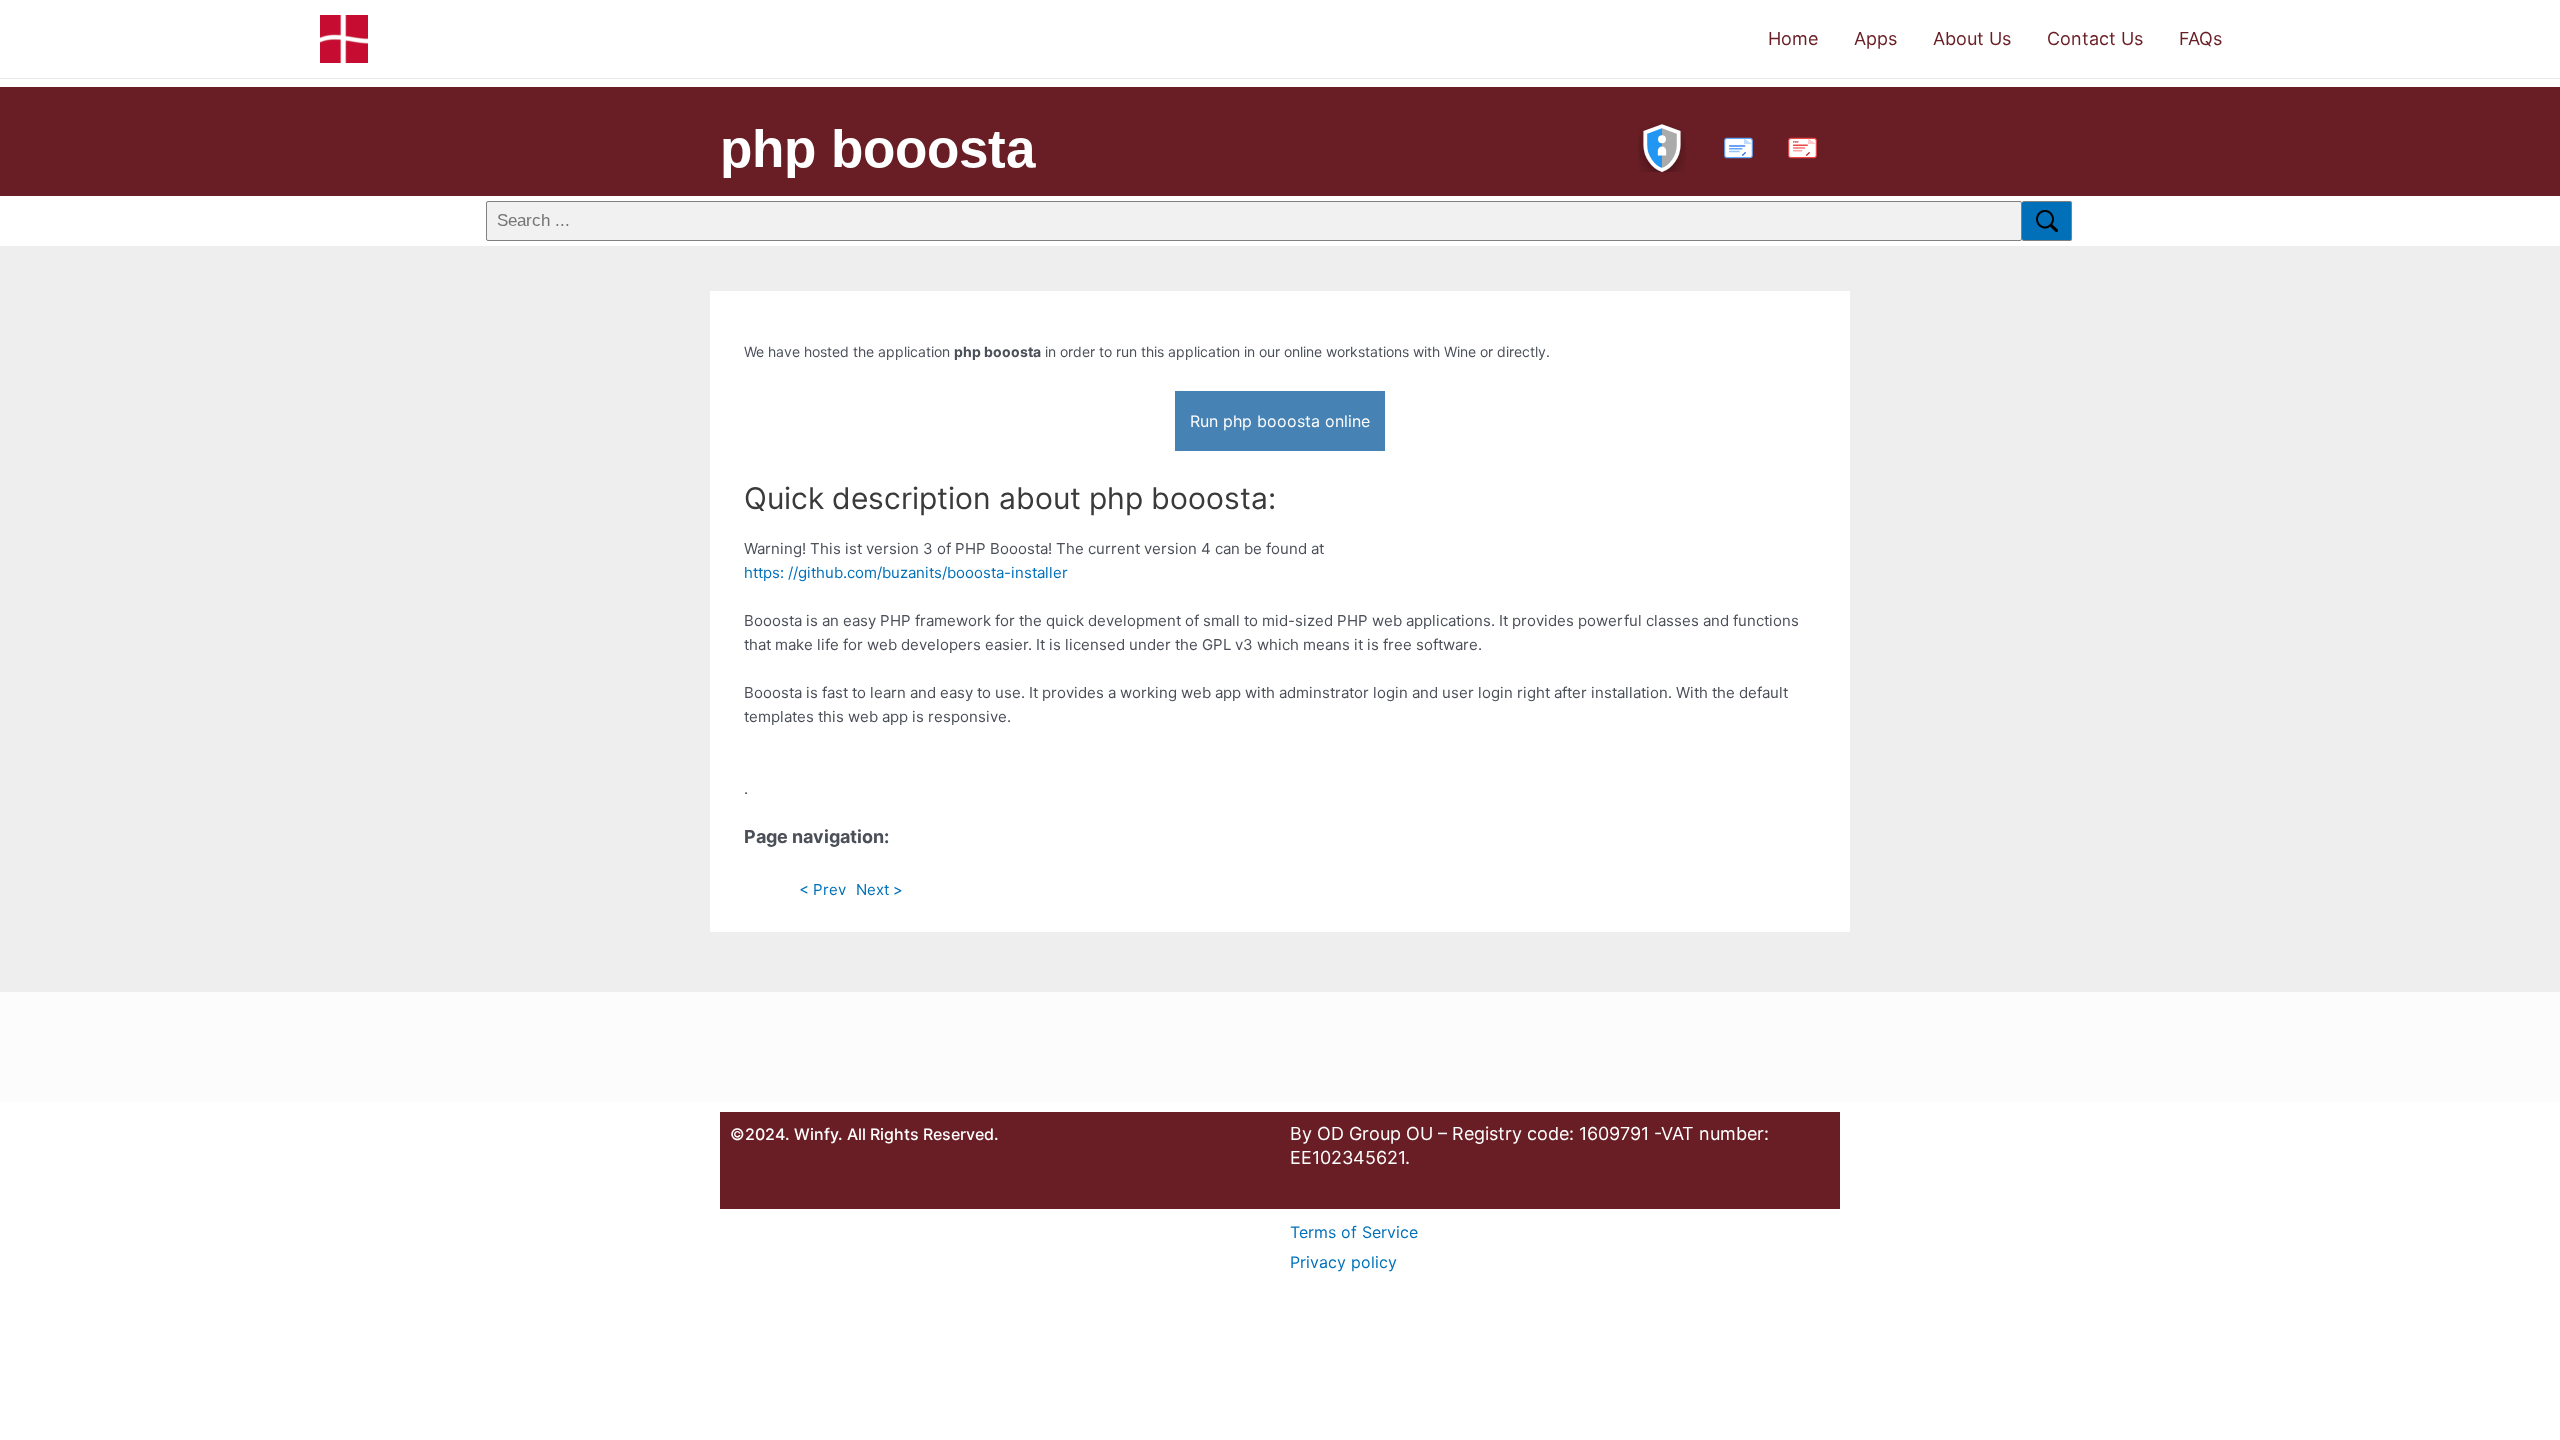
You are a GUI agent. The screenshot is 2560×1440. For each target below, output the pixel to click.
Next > (879, 889)
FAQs (2200, 38)
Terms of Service (1354, 1232)
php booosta (877, 148)
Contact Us (2095, 38)
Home (1793, 38)
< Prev (822, 889)
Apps (1875, 38)
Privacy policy (1343, 1262)
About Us (1972, 38)
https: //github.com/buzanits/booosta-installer (906, 572)
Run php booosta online (1280, 421)
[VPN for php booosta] (1662, 145)
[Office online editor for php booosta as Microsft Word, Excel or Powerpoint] (1734, 145)
